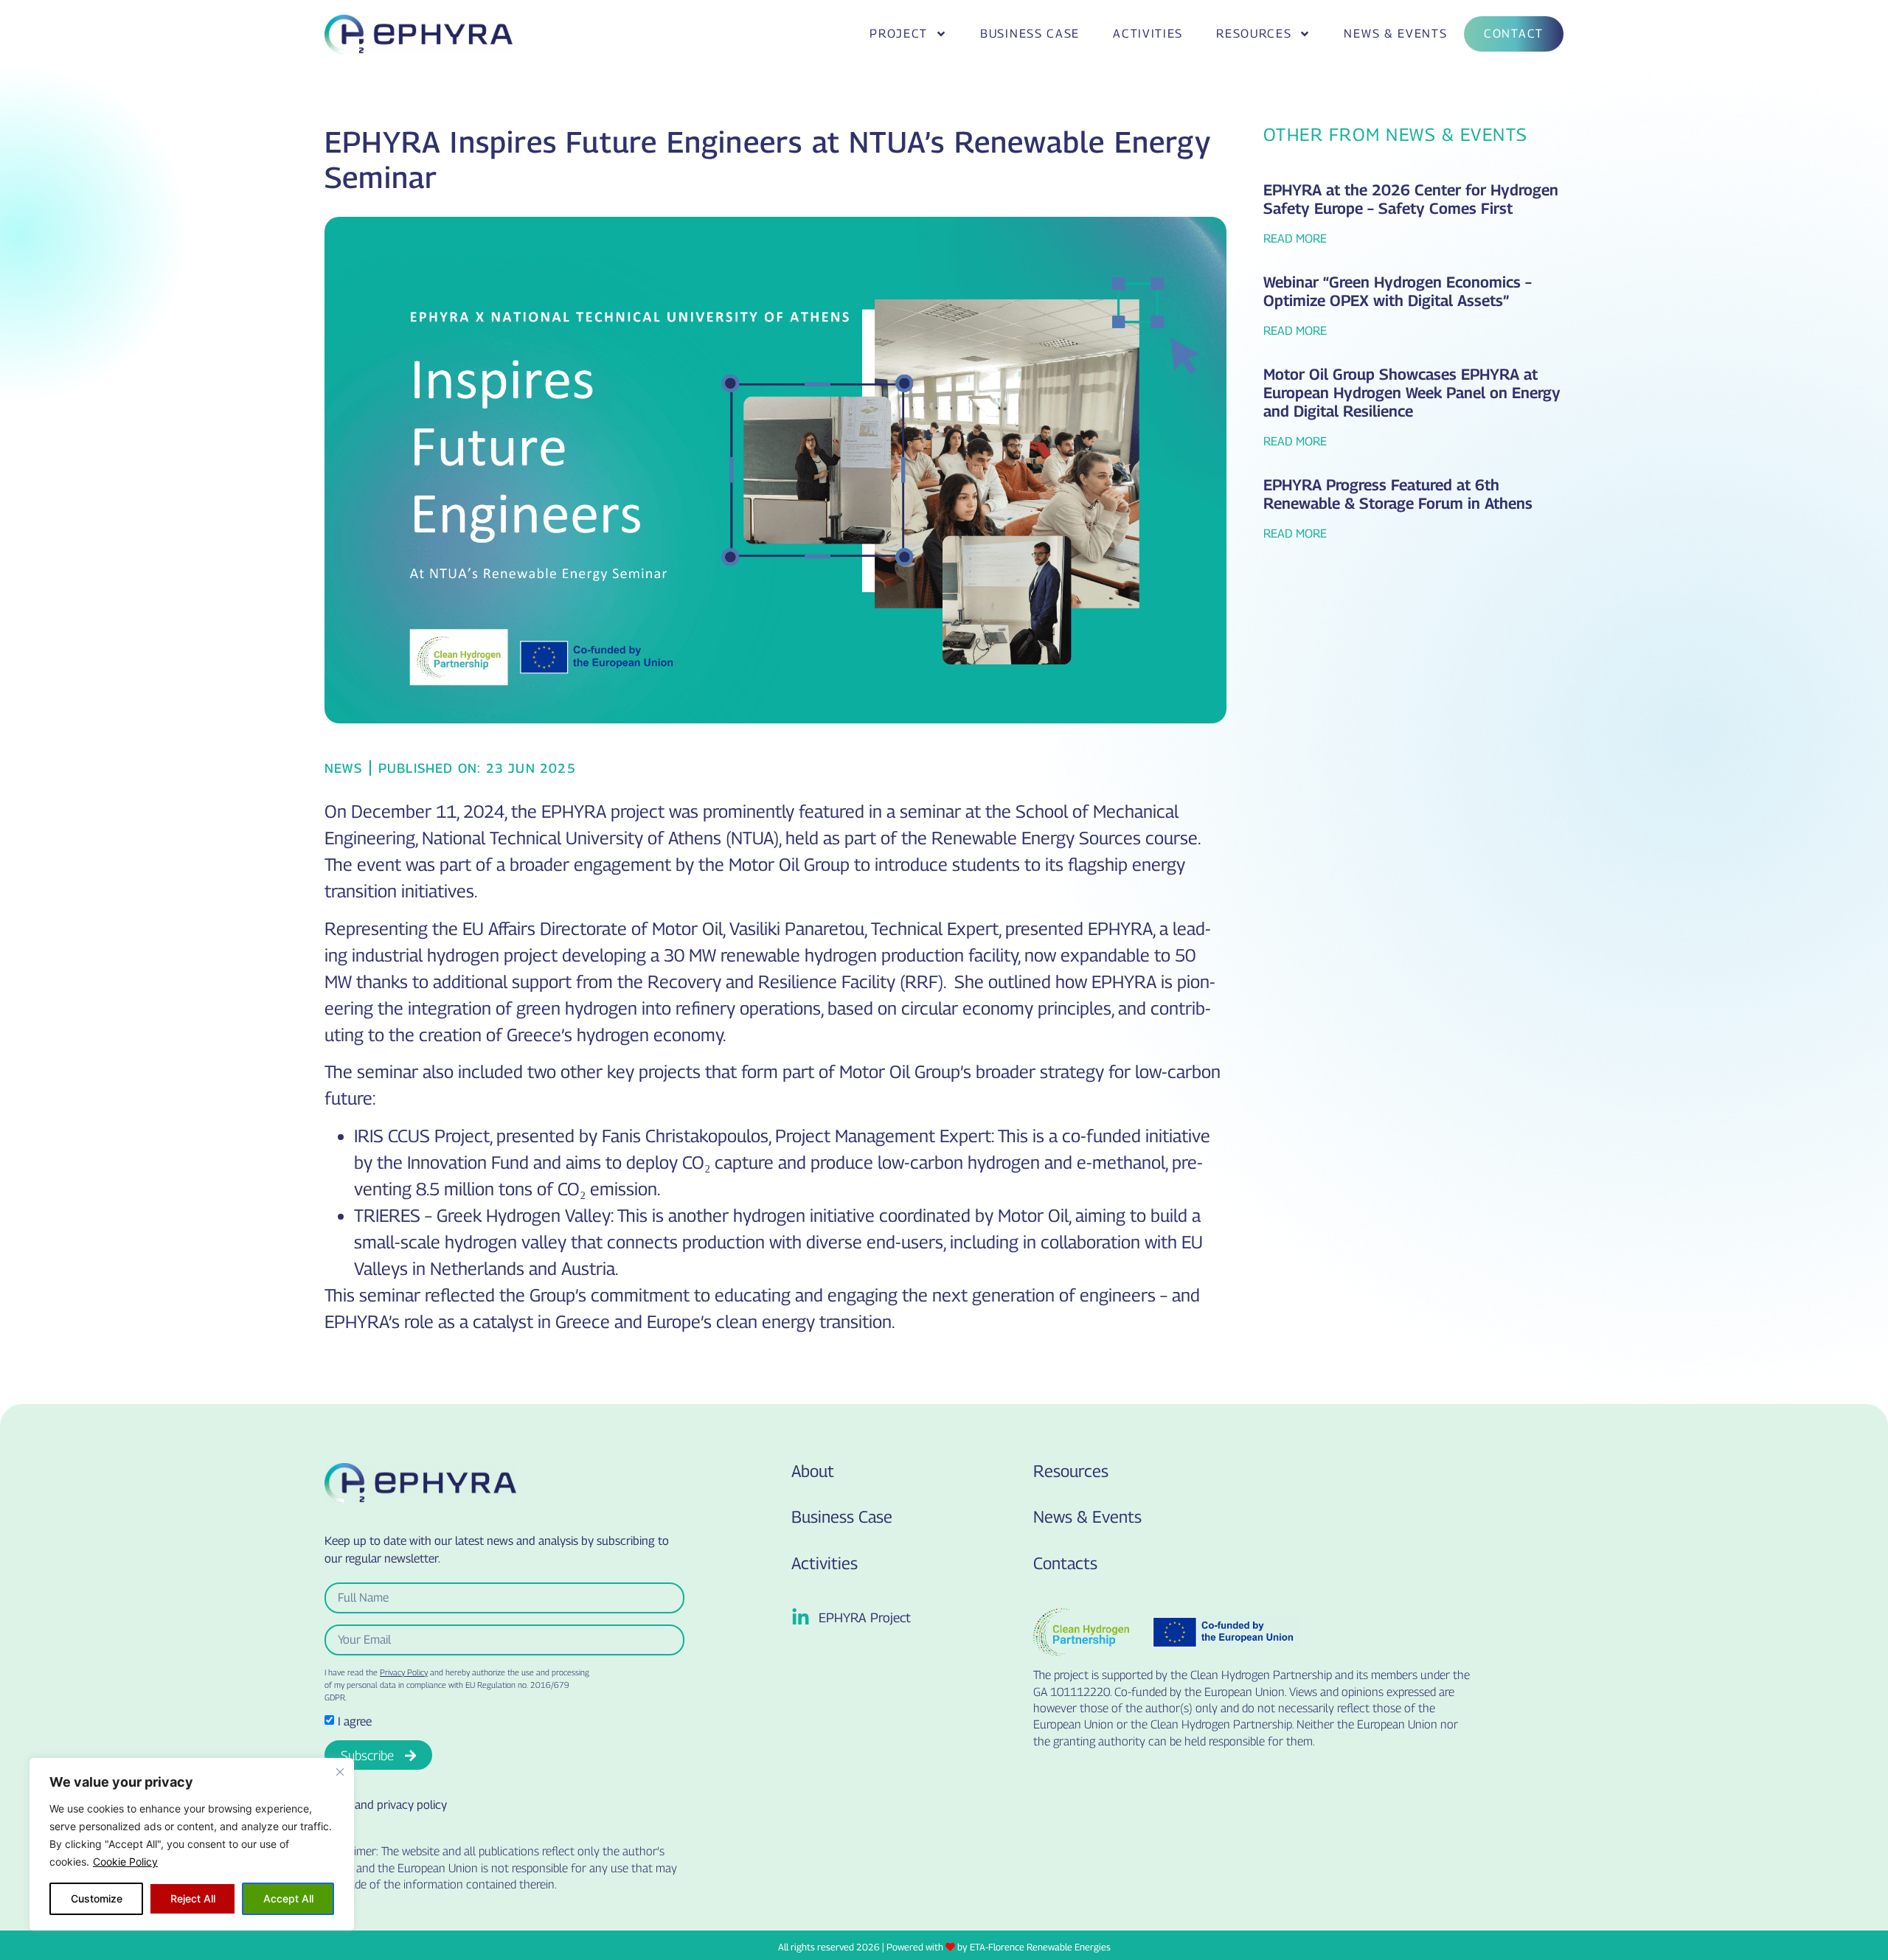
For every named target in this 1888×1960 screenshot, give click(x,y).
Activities (1148, 34)
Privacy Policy (404, 1672)
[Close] (340, 1772)
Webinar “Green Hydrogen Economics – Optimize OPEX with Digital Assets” (1398, 291)
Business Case (1030, 34)
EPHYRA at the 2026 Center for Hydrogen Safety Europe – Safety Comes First (1411, 199)
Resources (1254, 34)
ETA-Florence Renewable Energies (1040, 1947)
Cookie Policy (125, 1862)
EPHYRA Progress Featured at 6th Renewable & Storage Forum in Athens (1398, 494)
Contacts (1065, 1563)
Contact (1514, 34)
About (813, 1471)
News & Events (1395, 34)
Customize (97, 1898)
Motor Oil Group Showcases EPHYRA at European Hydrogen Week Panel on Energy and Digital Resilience (1412, 393)
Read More (1295, 239)
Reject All (193, 1898)
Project (899, 34)
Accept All (288, 1898)
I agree (355, 1721)
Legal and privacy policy (386, 1805)
